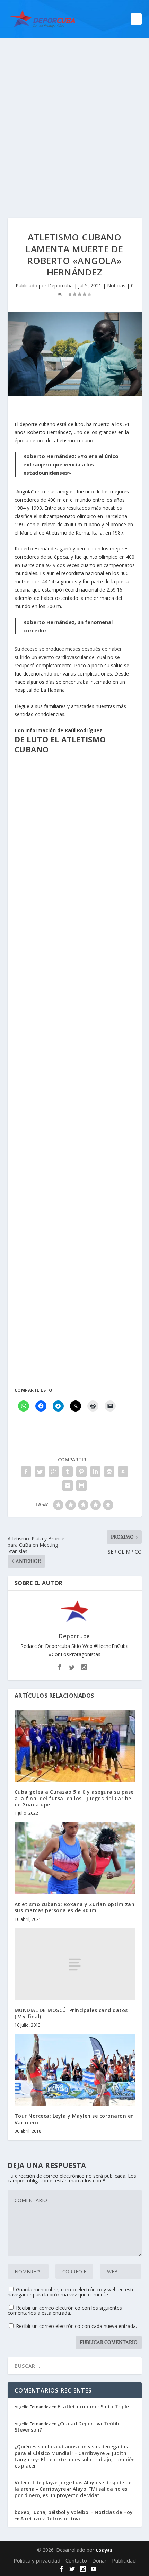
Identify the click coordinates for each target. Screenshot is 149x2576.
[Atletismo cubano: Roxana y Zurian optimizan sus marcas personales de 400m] (75, 1858)
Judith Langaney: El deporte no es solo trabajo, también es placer (75, 2459)
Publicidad (124, 2560)
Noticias (116, 286)
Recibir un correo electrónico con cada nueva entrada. (76, 2326)
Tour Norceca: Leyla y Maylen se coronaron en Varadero (74, 2119)
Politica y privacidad (37, 2560)
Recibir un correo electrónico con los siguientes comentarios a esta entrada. (65, 2310)
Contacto (76, 2560)
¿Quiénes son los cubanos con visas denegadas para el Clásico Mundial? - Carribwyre (71, 2450)
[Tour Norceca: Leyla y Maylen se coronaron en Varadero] (75, 2070)
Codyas (104, 2550)
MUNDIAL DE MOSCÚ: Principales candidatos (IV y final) (71, 2013)
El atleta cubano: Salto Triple (93, 2407)
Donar (99, 2560)
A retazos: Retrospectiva (50, 2518)
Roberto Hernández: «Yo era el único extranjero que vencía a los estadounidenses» (71, 464)
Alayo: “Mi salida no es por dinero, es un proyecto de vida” (71, 2492)
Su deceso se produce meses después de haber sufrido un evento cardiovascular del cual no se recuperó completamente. (68, 657)
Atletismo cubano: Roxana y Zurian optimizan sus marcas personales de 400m (75, 1907)
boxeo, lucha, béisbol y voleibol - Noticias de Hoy (74, 2512)
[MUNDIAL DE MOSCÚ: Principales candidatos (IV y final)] (75, 1964)
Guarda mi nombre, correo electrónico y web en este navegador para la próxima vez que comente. (71, 2292)
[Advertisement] (74, 116)
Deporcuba (60, 286)
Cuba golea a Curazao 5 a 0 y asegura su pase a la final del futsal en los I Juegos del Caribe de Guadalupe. (74, 1798)
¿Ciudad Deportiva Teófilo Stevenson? (68, 2427)
